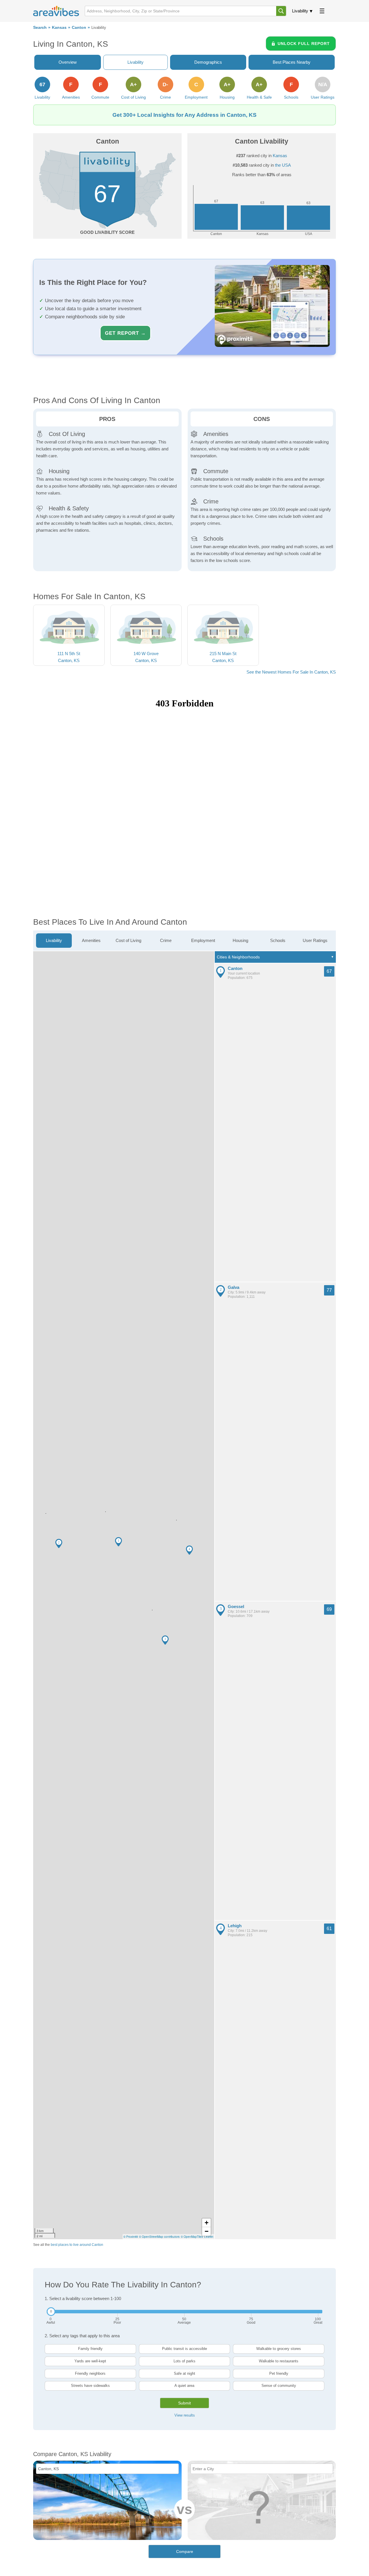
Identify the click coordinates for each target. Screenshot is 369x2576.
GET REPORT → (125, 333)
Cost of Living (128, 940)
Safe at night (184, 2373)
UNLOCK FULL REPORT (304, 44)
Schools (278, 940)
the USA (283, 165)
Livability (300, 11)
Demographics (208, 62)
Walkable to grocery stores (279, 2349)
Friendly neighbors (90, 2373)
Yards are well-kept (90, 2361)
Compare (185, 2551)
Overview (68, 62)
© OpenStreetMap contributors (159, 2237)
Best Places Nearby (292, 62)
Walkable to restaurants (279, 2361)
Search (40, 28)
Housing (240, 940)
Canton (79, 28)
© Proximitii (131, 2237)
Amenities (91, 940)
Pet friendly (279, 2373)
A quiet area (184, 2386)
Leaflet (209, 2237)
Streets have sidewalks (90, 2386)
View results (185, 2415)
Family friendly (90, 2349)
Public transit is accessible (184, 2349)
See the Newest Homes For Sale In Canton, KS (291, 672)
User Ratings (315, 940)
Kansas (59, 28)
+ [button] (207, 2223)
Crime (166, 940)
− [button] (207, 2231)
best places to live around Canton (77, 2245)
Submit (184, 2403)
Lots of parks (184, 2361)
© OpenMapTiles (192, 2237)
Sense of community (279, 2386)
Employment (203, 940)
